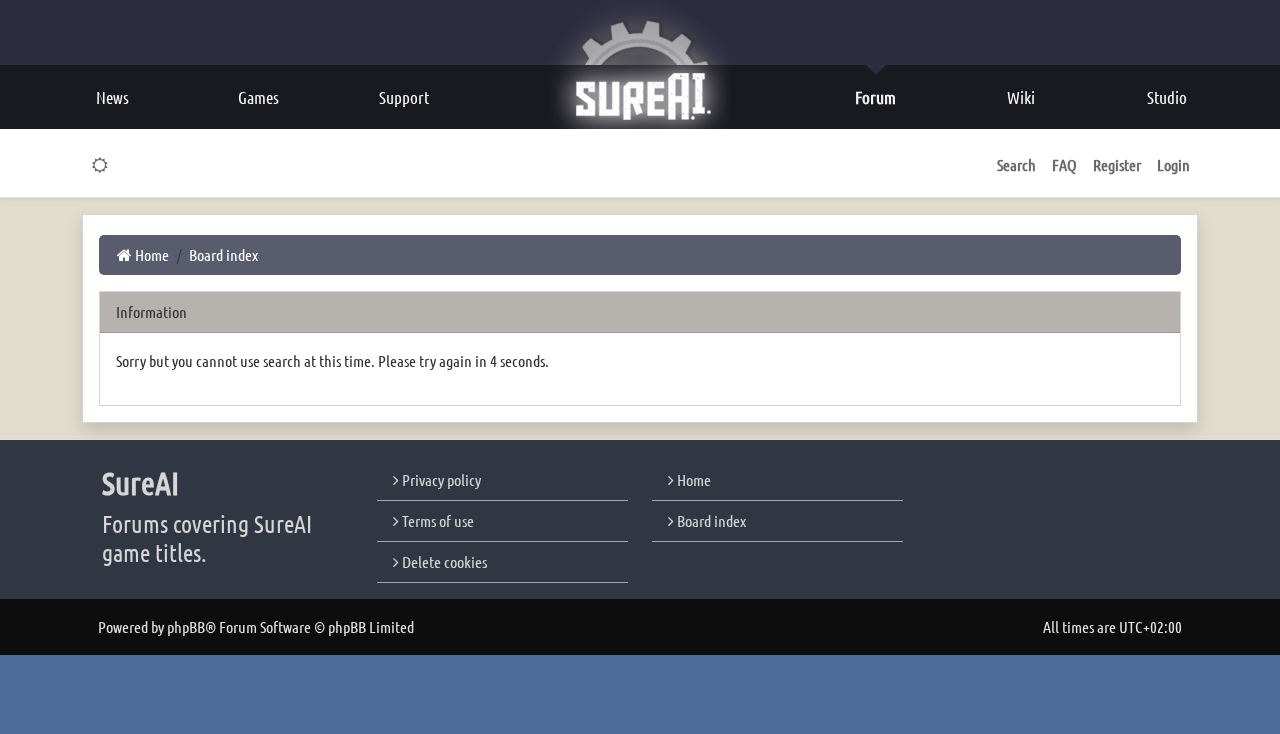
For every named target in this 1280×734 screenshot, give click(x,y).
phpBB (186, 626)
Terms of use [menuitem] (436, 520)
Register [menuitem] (1117, 164)
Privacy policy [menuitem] (440, 479)
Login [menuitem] (1173, 164)
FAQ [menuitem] (1064, 164)
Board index (710, 520)
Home (692, 479)
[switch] (100, 165)
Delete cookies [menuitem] (443, 561)
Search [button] (1016, 164)
